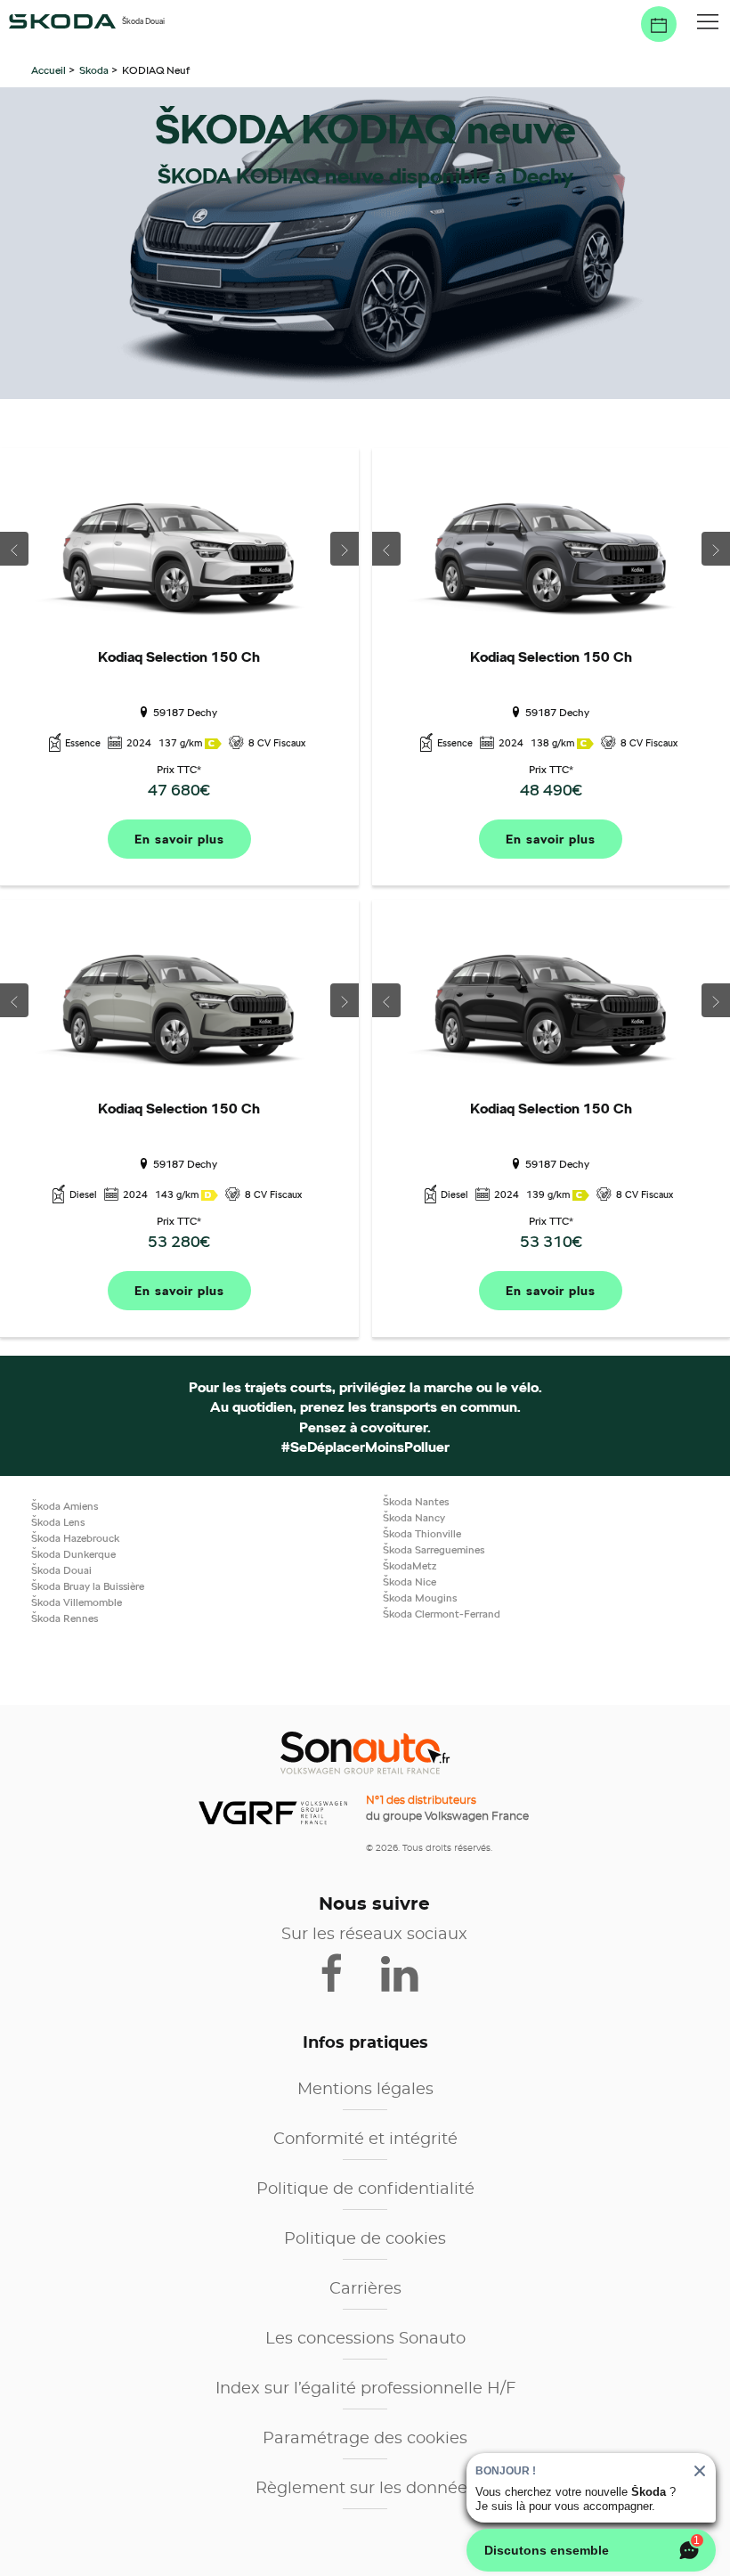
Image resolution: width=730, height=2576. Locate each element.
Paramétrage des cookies (365, 2439)
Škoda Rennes (65, 1618)
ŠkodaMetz (410, 1565)
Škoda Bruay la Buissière (88, 1586)
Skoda (94, 70)
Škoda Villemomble (77, 1602)
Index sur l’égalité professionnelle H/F (365, 2389)
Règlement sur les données (365, 2489)
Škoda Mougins (420, 1598)
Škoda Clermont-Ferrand (442, 1614)
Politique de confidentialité (365, 2189)
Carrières (365, 2289)
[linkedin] (408, 1971)
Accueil (50, 70)
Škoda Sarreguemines (434, 1549)
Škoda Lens (58, 1522)
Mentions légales (365, 2090)
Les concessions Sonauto (365, 2339)
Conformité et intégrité (365, 2140)
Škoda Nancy (414, 1517)
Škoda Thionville (422, 1533)
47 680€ (179, 790)
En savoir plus (179, 839)
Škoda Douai (61, 1570)
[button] (708, 22)
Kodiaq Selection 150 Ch (179, 657)
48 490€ (551, 790)
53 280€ (179, 1241)
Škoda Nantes (416, 1501)
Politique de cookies (365, 2239)
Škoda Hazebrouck (75, 1538)
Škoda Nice (410, 1581)
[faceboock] (343, 1971)
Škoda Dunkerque (73, 1554)
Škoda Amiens (65, 1506)
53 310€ (551, 1241)
